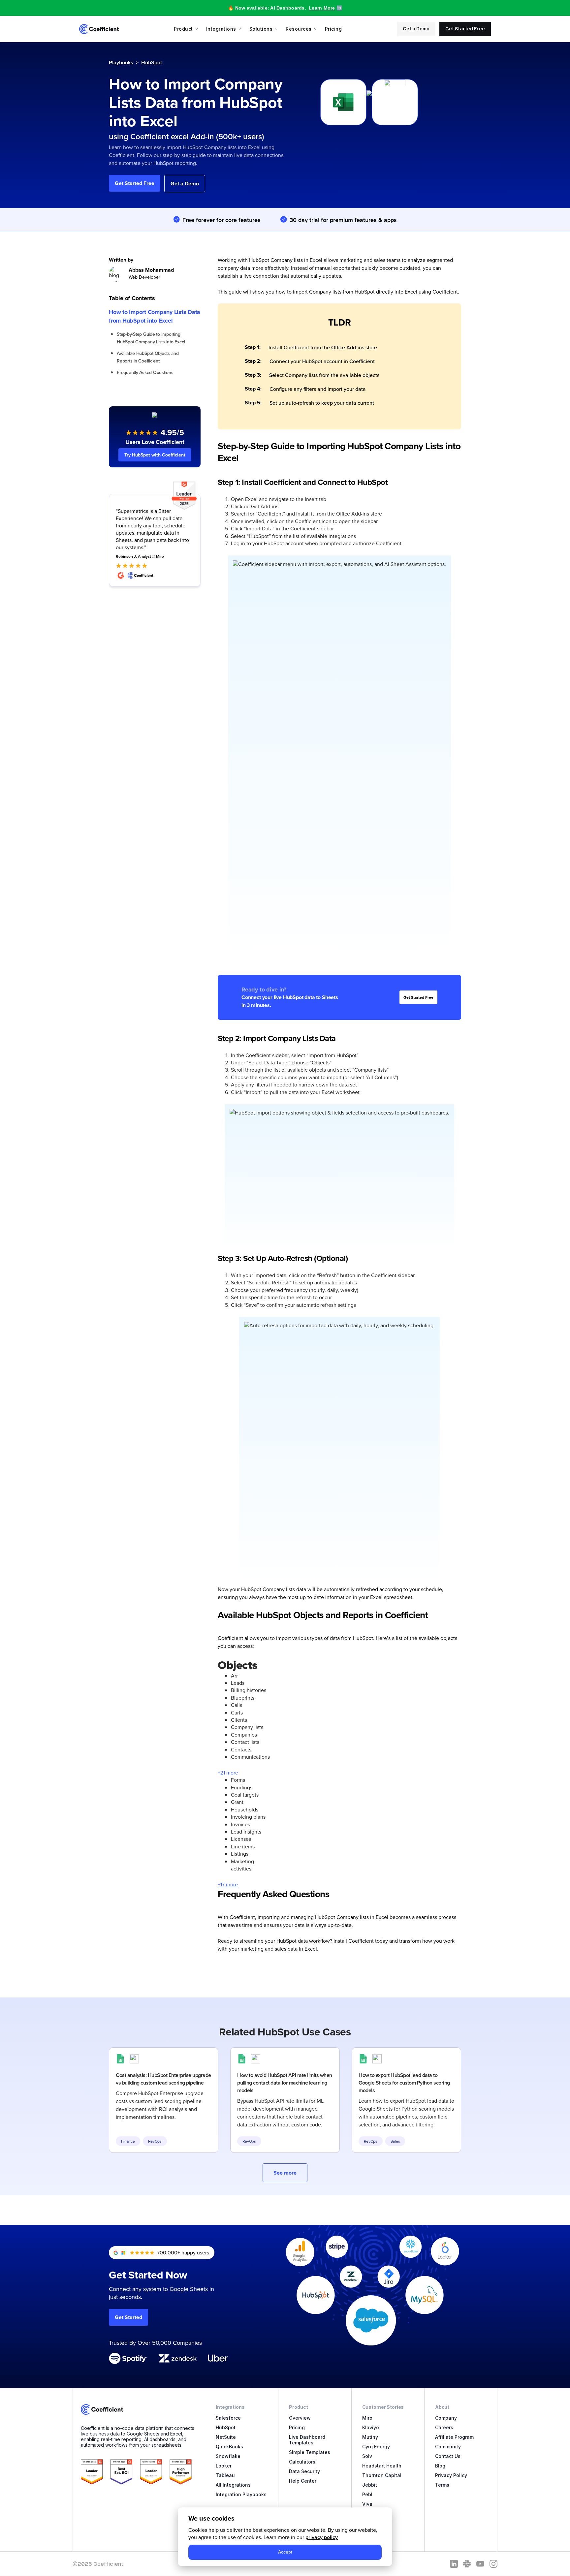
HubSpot (152, 63)
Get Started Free (465, 29)
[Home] (99, 29)
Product (183, 29)
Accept (285, 2552)
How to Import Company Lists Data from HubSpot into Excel (155, 316)
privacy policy (322, 2537)
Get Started (128, 2317)
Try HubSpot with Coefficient (155, 455)
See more (285, 2173)
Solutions (261, 29)
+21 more (228, 1773)
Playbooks (121, 63)
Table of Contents (132, 298)
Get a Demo (416, 29)
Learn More (322, 8)
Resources (299, 29)
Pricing (333, 29)
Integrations (221, 29)
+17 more (228, 1884)
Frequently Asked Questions (145, 372)
